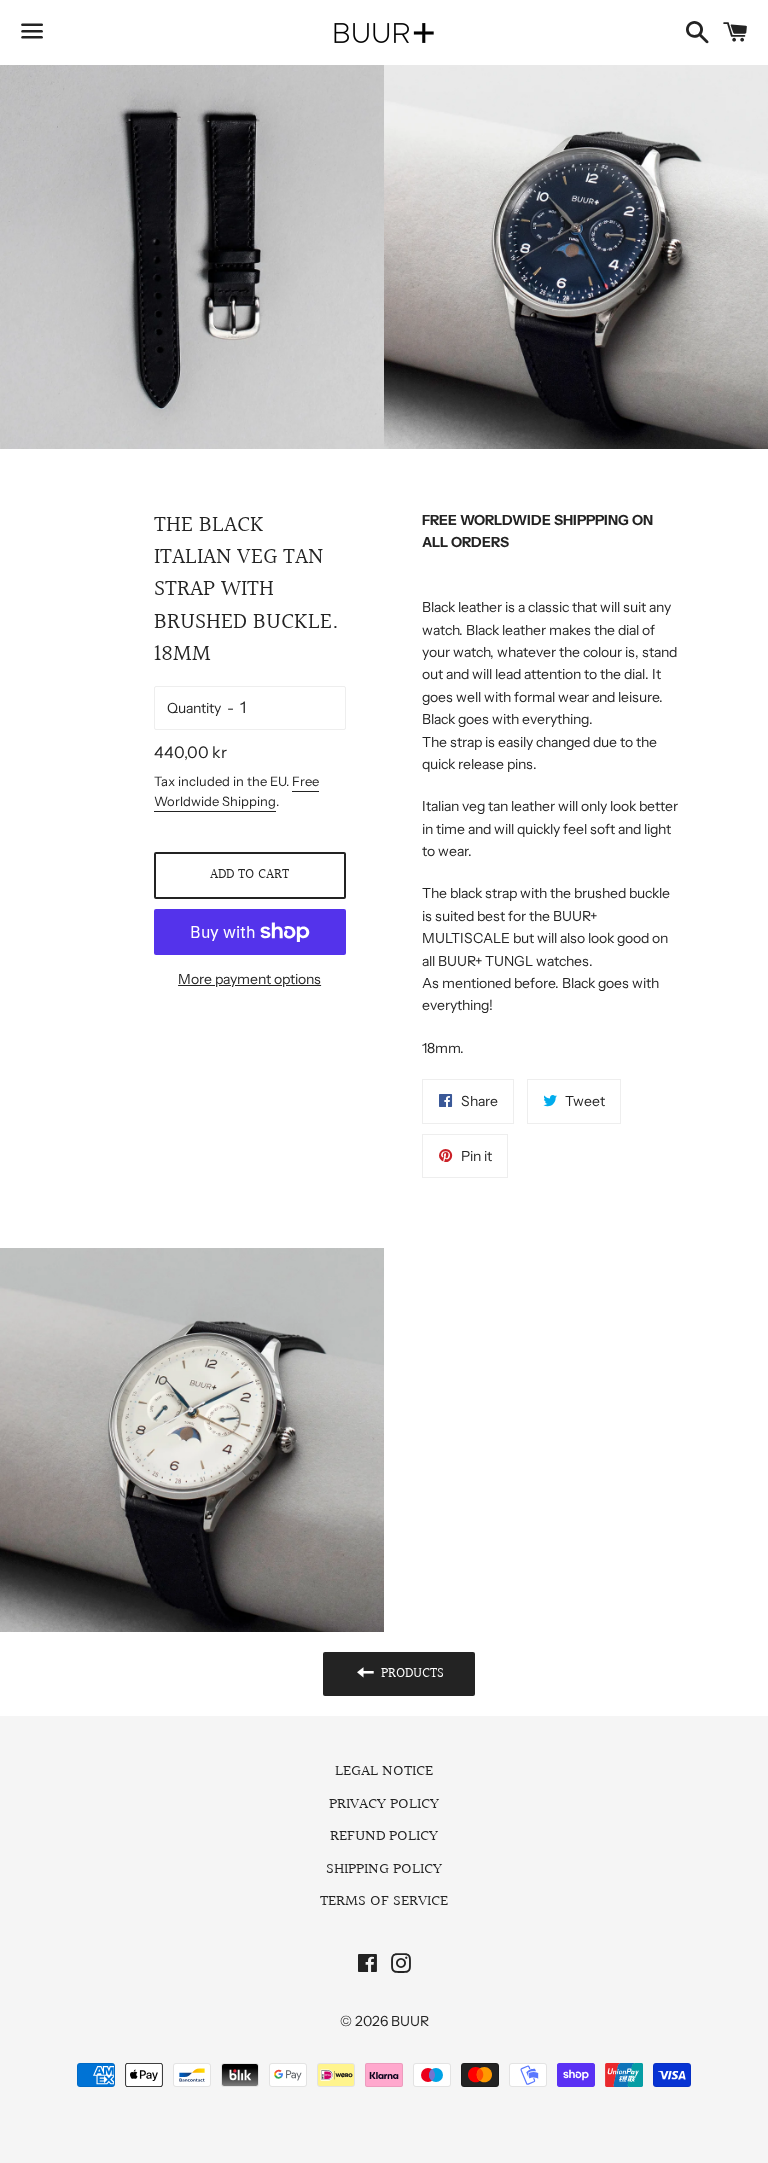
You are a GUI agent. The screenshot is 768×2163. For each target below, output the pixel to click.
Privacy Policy (384, 1804)
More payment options (249, 979)
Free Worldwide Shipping (236, 791)
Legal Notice (384, 1771)
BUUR (410, 2021)
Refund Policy (384, 1836)
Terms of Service (384, 1901)
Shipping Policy (384, 1869)
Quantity (194, 708)
